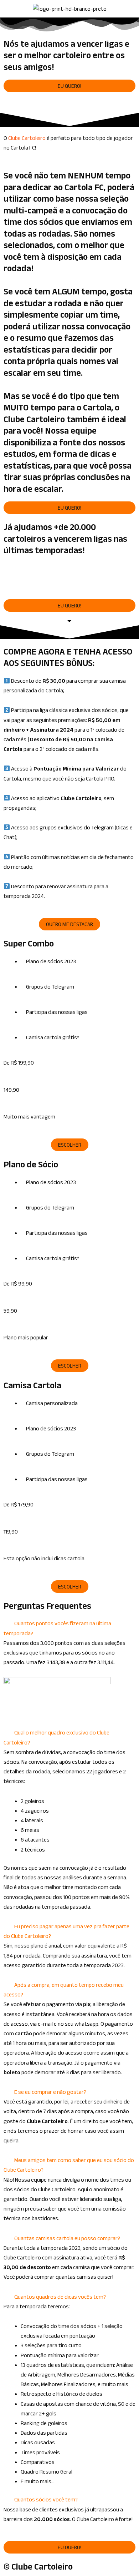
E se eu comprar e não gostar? (50, 2092)
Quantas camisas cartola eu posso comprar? (67, 2238)
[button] (69, 578)
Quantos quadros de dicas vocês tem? (60, 2297)
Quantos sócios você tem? (46, 2499)
